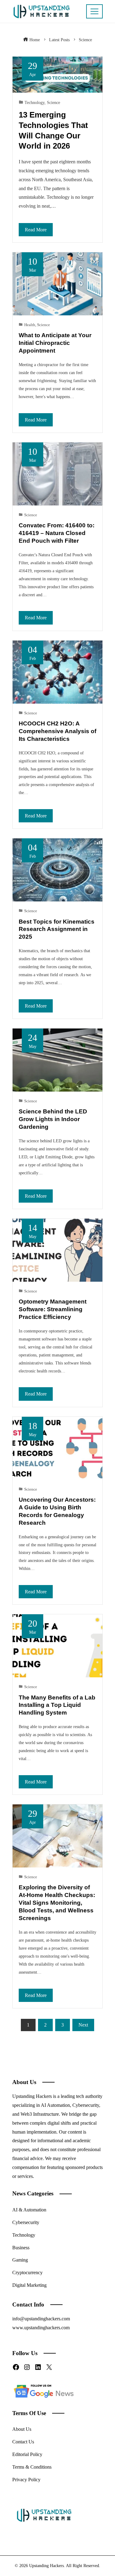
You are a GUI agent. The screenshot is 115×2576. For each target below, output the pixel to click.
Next (83, 2025)
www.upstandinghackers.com (41, 2328)
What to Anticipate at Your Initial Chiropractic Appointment (55, 343)
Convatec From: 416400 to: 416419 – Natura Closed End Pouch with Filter (57, 533)
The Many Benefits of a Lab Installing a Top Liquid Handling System (57, 1705)
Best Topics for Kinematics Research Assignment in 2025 (57, 929)
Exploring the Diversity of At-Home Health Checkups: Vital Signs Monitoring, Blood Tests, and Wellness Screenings (57, 1903)
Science (54, 102)
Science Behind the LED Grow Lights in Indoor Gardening (53, 1119)
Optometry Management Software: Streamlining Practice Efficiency (53, 1309)
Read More (36, 230)
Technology (34, 102)
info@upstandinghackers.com (41, 2319)
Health (30, 325)
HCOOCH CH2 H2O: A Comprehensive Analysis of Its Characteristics (57, 731)
